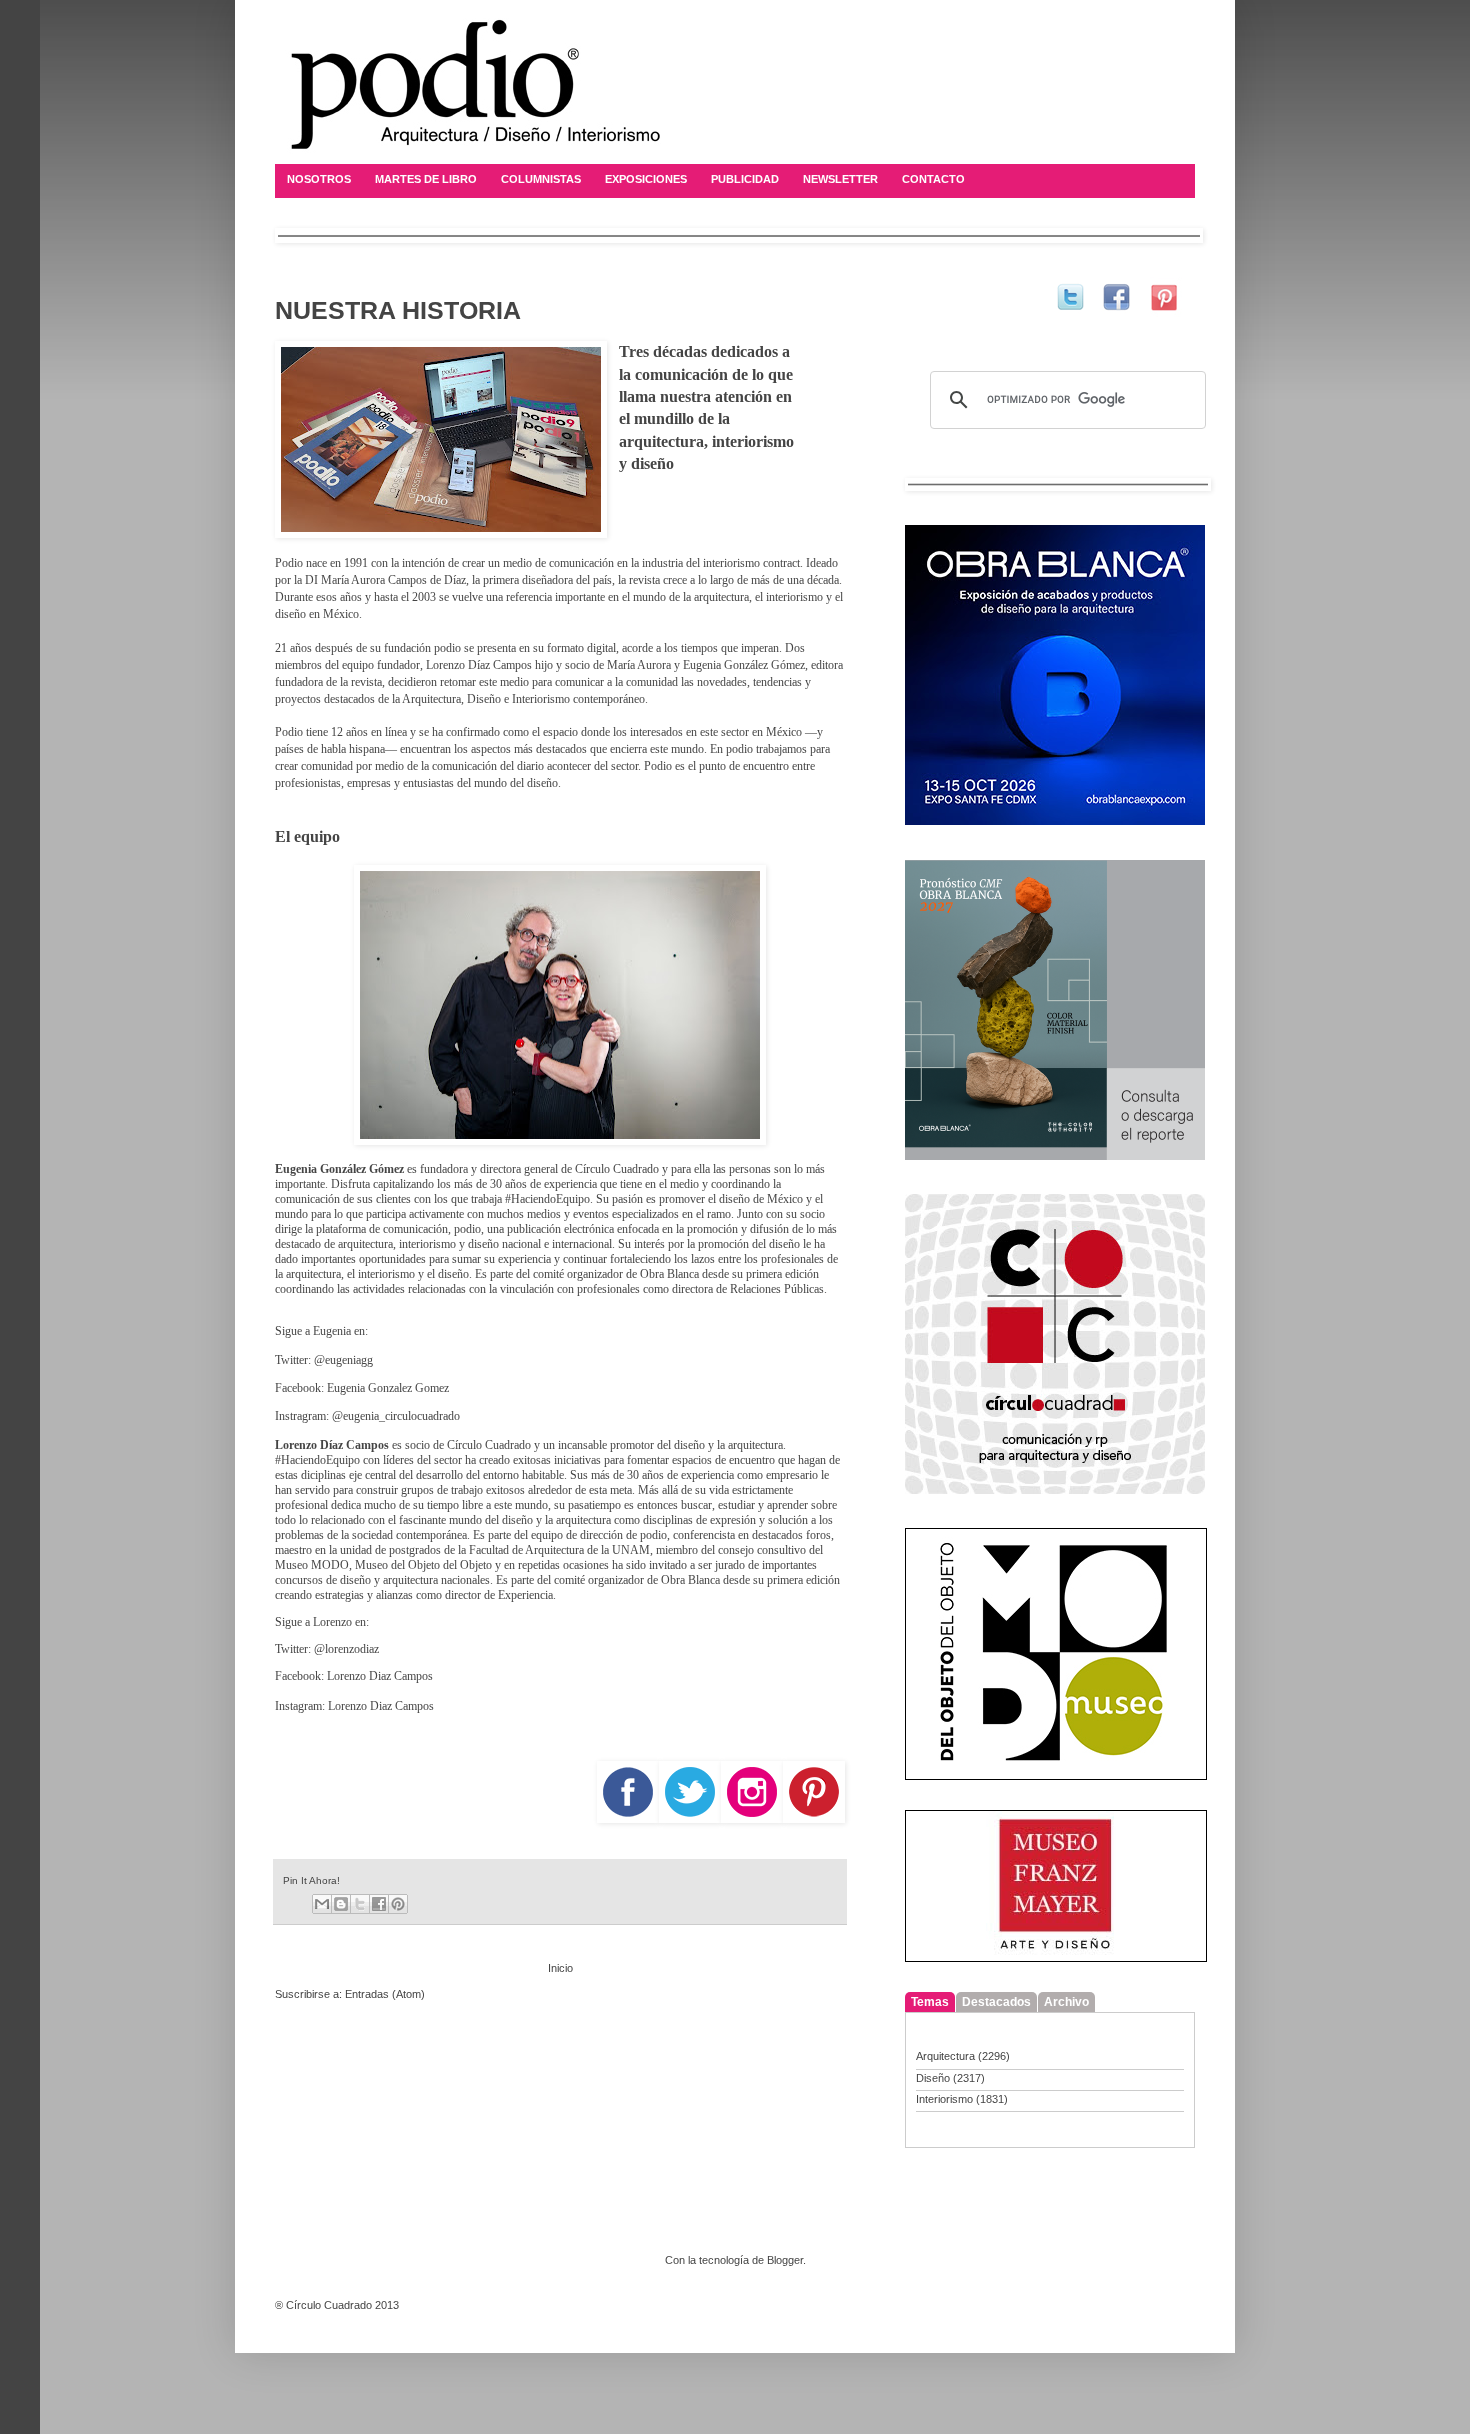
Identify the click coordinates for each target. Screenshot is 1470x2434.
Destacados (996, 2002)
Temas (930, 2002)
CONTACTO (933, 179)
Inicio (560, 1968)
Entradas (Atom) (385, 1994)
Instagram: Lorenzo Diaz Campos (354, 1706)
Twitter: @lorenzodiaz (327, 1649)
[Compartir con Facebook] (379, 1904)
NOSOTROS (319, 179)
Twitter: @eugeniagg (324, 1360)
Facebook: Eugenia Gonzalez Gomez (362, 1388)
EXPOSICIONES (646, 179)
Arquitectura (945, 2056)
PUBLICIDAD (745, 179)
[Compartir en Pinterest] (398, 1904)
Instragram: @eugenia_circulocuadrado (367, 1416)
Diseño (933, 2078)
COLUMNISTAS (541, 179)
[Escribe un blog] (341, 1904)
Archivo (1066, 2002)
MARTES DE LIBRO (426, 179)
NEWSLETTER (840, 179)
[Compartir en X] (360, 1904)
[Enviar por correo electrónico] (322, 1904)
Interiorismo (944, 2099)
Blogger (785, 2260)
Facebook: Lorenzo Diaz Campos (354, 1676)
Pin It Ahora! (311, 1880)
